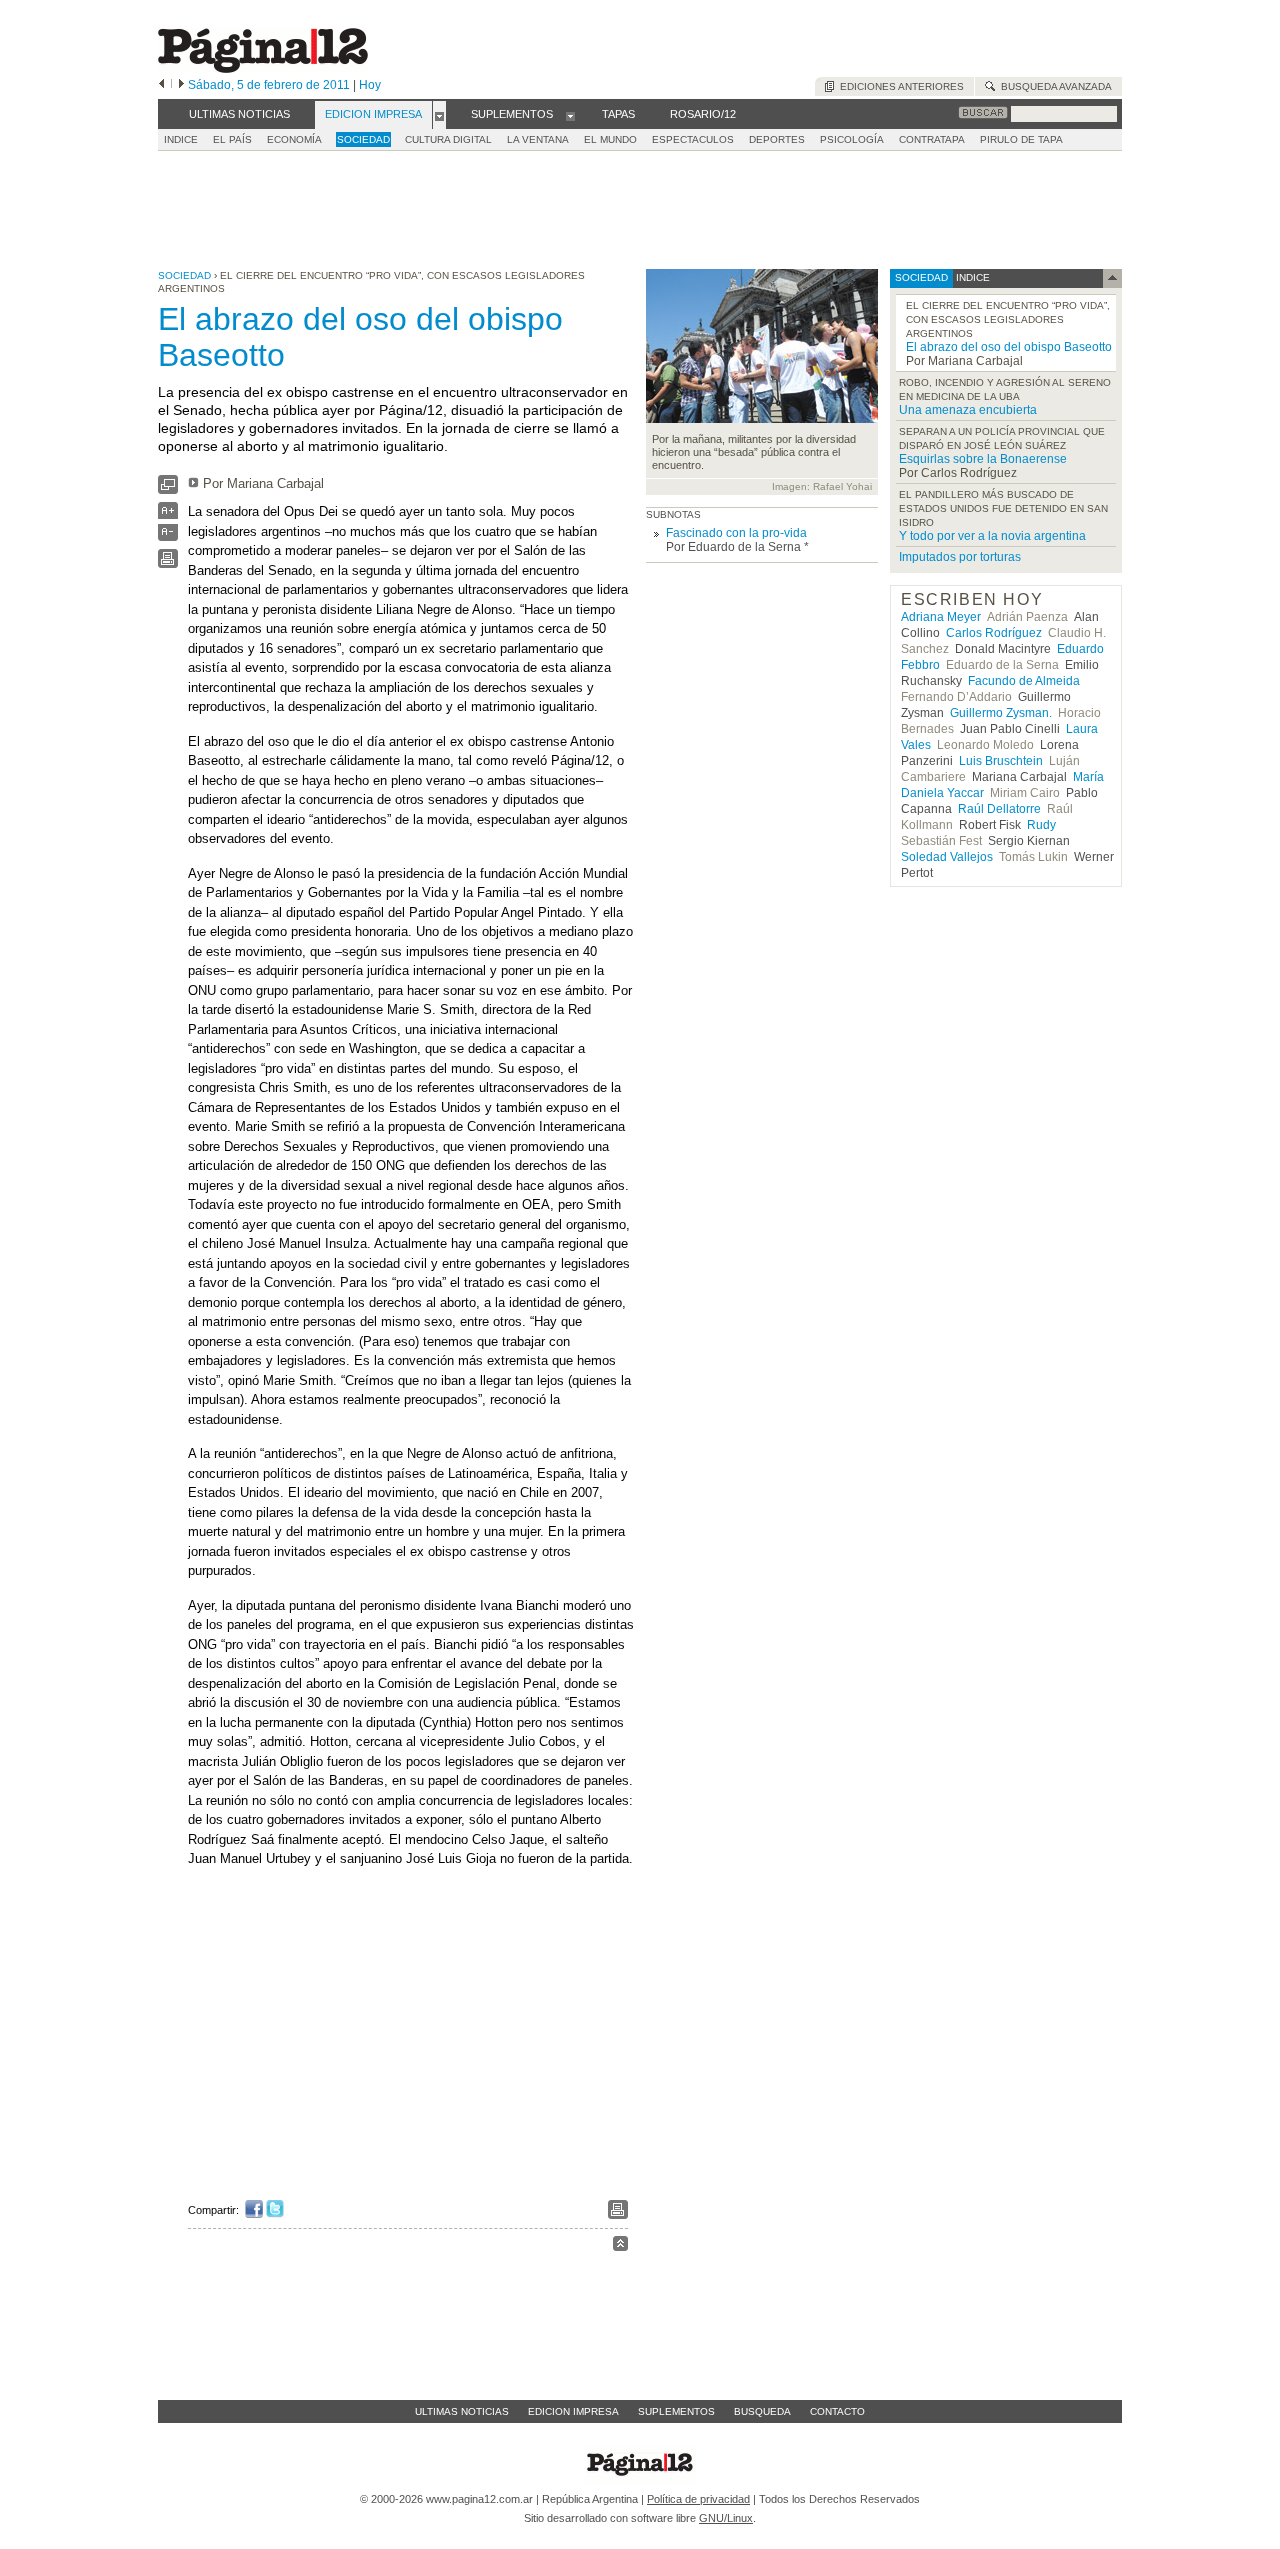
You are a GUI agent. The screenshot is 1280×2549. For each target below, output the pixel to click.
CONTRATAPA (932, 139)
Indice (181, 139)
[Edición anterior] (161, 85)
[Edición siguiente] (181, 85)
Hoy (370, 85)
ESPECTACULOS (693, 139)
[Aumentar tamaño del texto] (168, 515)
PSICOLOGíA (852, 139)
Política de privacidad (698, 2499)
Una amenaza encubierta (968, 410)
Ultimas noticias (462, 2411)
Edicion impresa (573, 2411)
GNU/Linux (726, 2518)
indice (971, 277)
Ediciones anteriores (899, 86)
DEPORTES (777, 139)
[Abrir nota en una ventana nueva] (168, 489)
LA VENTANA (538, 139)
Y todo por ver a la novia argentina (992, 536)
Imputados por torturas (960, 557)
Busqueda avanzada (1053, 86)
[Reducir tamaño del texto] (168, 536)
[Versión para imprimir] (168, 563)
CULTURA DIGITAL (448, 139)
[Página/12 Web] (263, 68)
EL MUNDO (610, 139)
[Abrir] (439, 115)
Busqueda (762, 2411)
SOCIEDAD (363, 139)
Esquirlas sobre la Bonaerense (983, 459)
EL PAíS (232, 139)
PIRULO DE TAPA (1021, 139)
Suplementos (676, 2411)
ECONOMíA (294, 139)
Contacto (837, 2411)
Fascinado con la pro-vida (736, 533)
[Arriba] (620, 2246)
